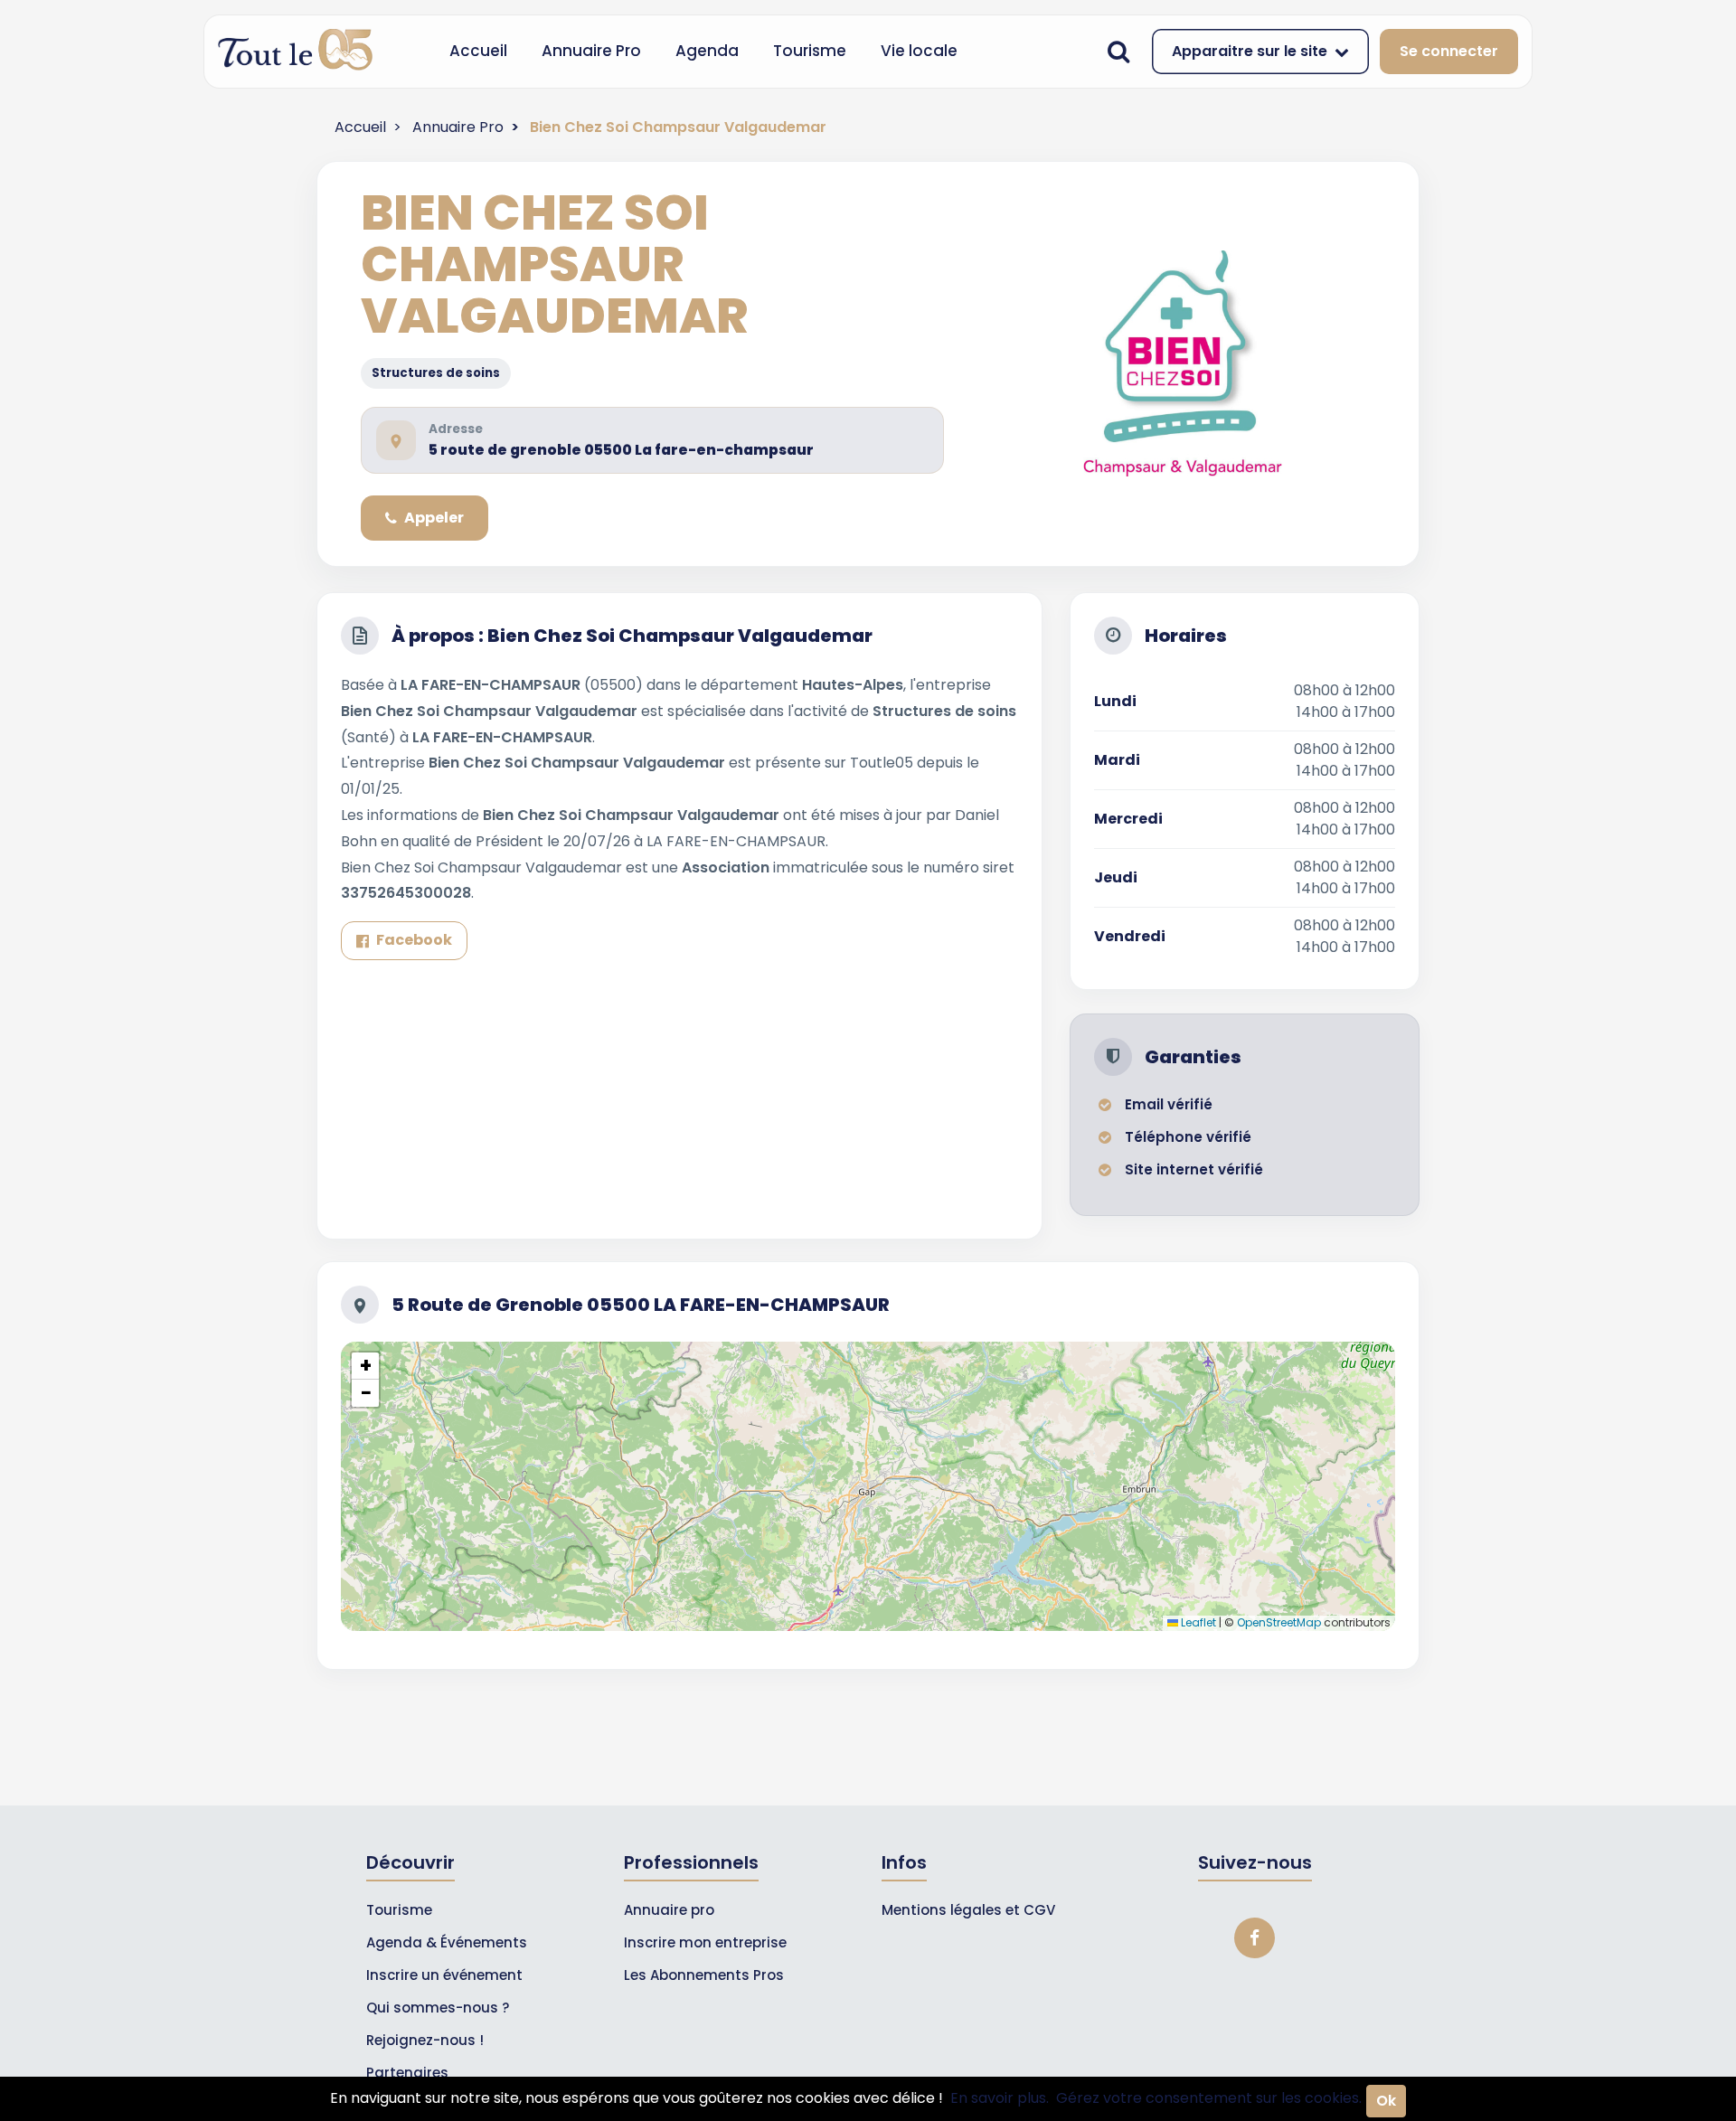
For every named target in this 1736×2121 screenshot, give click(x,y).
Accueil (478, 51)
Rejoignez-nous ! (425, 2040)
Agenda (707, 51)
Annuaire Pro (591, 51)
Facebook (414, 940)
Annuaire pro (669, 1910)
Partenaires (407, 2073)
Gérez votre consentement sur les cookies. (1209, 2098)
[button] (365, 1366)
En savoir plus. (1000, 2098)
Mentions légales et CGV (968, 1910)
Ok (1386, 2101)
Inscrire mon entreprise (705, 1942)
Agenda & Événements (447, 1942)
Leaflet (1197, 1622)
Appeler (434, 518)
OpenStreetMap (1279, 1622)
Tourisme (810, 51)
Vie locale (919, 51)
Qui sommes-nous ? (438, 2008)
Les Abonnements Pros (704, 1975)
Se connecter (1449, 51)
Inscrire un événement (444, 1975)
